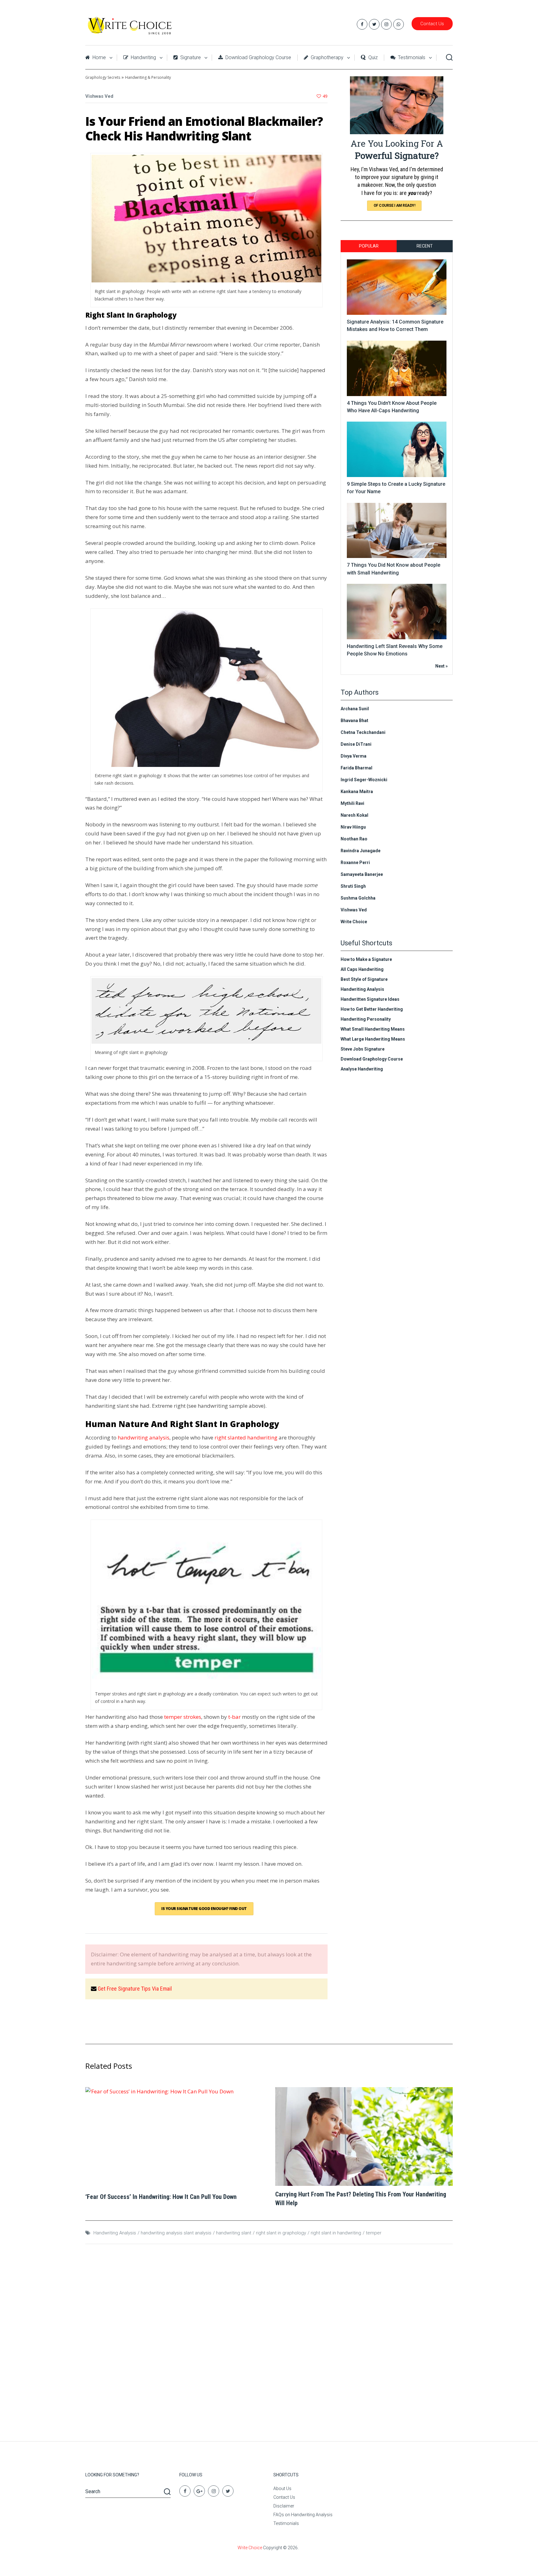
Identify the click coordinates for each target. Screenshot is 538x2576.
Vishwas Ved (99, 96)
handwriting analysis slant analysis (176, 2233)
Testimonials (411, 57)
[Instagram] (214, 2491)
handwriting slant (234, 2233)
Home (99, 57)
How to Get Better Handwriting (372, 1009)
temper (374, 2233)
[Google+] (199, 2491)
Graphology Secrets (103, 77)
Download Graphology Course (258, 57)
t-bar (234, 1717)
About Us (282, 2489)
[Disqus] (269, 2339)
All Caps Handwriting (362, 969)
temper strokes (183, 1717)
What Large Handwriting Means (373, 1039)
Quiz (372, 57)
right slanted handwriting (246, 1437)
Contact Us (432, 24)
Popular (369, 246)
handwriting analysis (144, 1437)
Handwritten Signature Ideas (370, 999)
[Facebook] (185, 2491)
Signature (190, 57)
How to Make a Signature (366, 959)
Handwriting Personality (366, 1019)
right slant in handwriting (336, 2233)
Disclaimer (284, 2506)
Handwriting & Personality (148, 77)
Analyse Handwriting (362, 1069)
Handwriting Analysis (362, 989)
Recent (425, 246)
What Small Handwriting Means (373, 1029)
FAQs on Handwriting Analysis (303, 2515)
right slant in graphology (281, 2233)
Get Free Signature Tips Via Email (135, 1989)
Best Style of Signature (364, 979)
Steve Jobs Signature (363, 1049)
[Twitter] (228, 2491)
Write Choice (250, 2548)
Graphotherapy (326, 57)
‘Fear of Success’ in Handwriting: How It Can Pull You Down (161, 2197)
